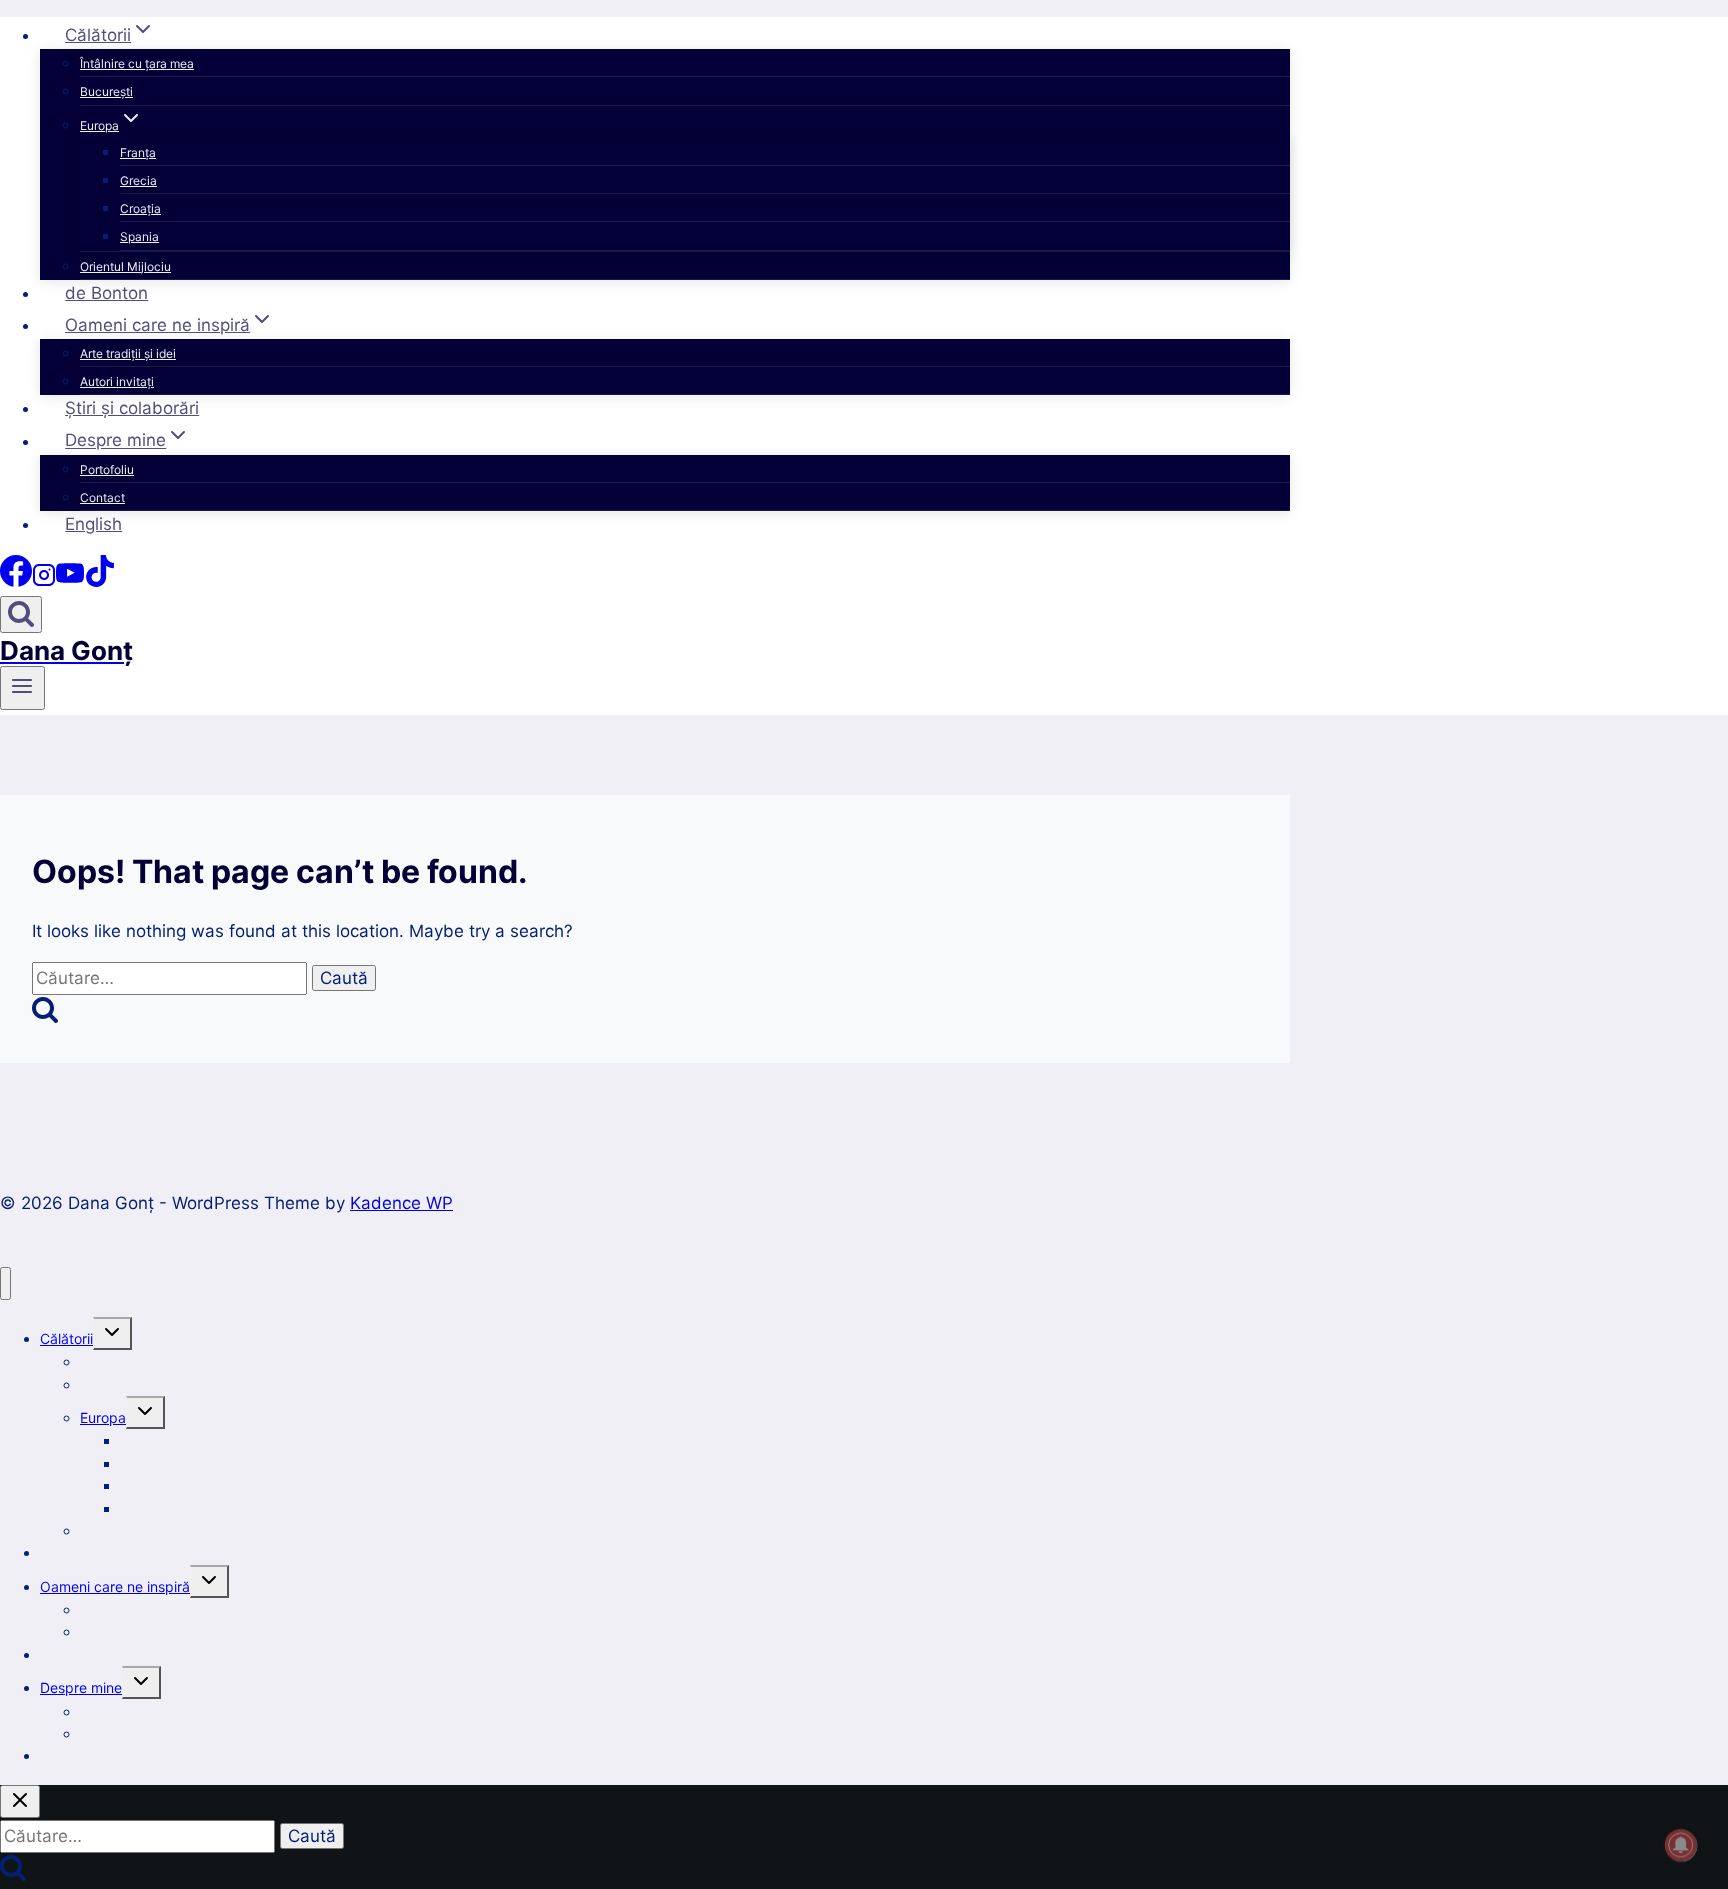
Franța (138, 152)
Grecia (138, 180)
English (93, 524)
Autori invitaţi (117, 381)
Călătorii (66, 1338)
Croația (140, 208)
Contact (102, 497)
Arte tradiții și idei (128, 353)
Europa (103, 1417)
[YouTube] (70, 581)
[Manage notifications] (1681, 1845)
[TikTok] (100, 581)
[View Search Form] (21, 614)
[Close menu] (5, 1283)
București (106, 91)
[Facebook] (16, 581)
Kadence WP (401, 1203)
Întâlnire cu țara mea (137, 63)
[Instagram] (44, 581)
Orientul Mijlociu (125, 266)
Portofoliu (107, 469)
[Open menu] (22, 688)
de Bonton (106, 293)
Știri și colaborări (132, 408)
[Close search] (20, 1801)
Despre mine (81, 1687)
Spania (139, 236)
